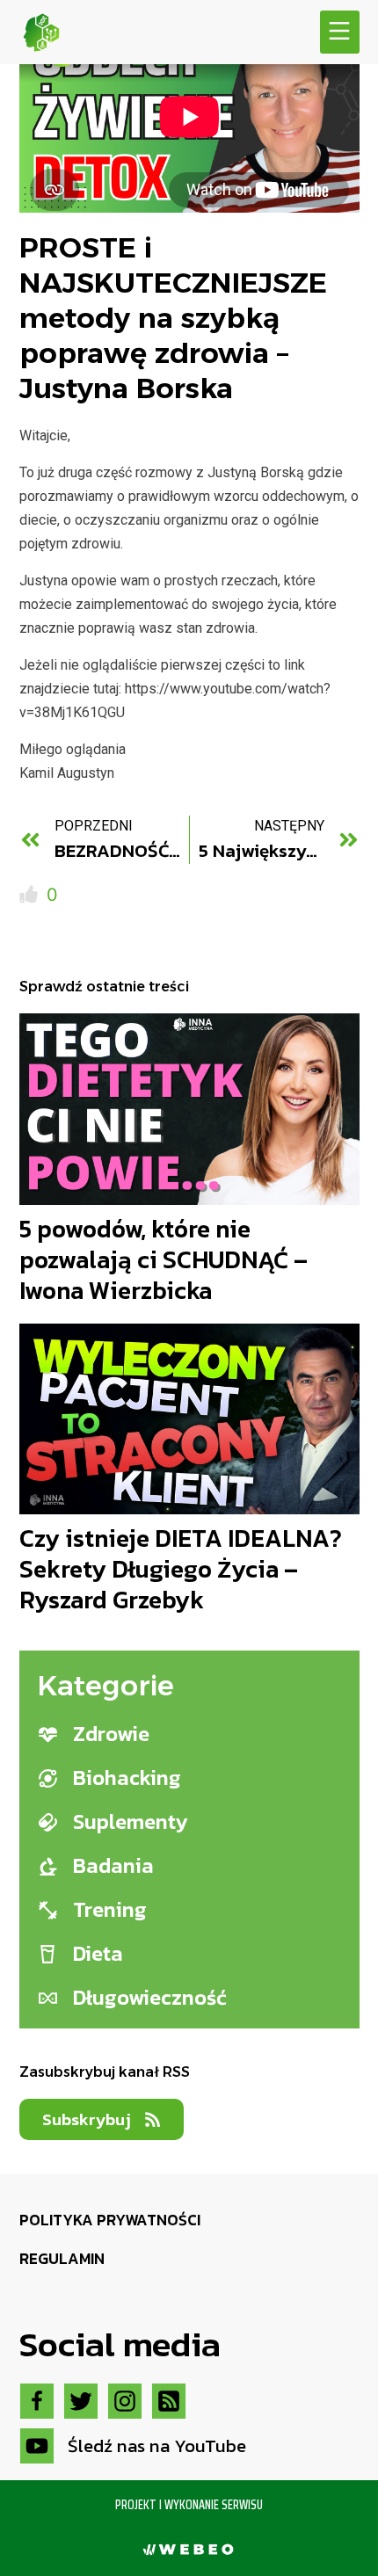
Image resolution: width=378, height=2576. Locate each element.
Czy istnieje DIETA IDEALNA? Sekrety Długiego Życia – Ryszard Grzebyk (181, 1569)
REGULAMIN (62, 2259)
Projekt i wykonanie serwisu (189, 2505)
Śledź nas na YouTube (157, 2445)
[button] (340, 32)
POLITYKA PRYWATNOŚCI (110, 2220)
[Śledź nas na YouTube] (37, 2446)
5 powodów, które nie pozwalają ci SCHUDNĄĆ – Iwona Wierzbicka (164, 1259)
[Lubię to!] (31, 895)
